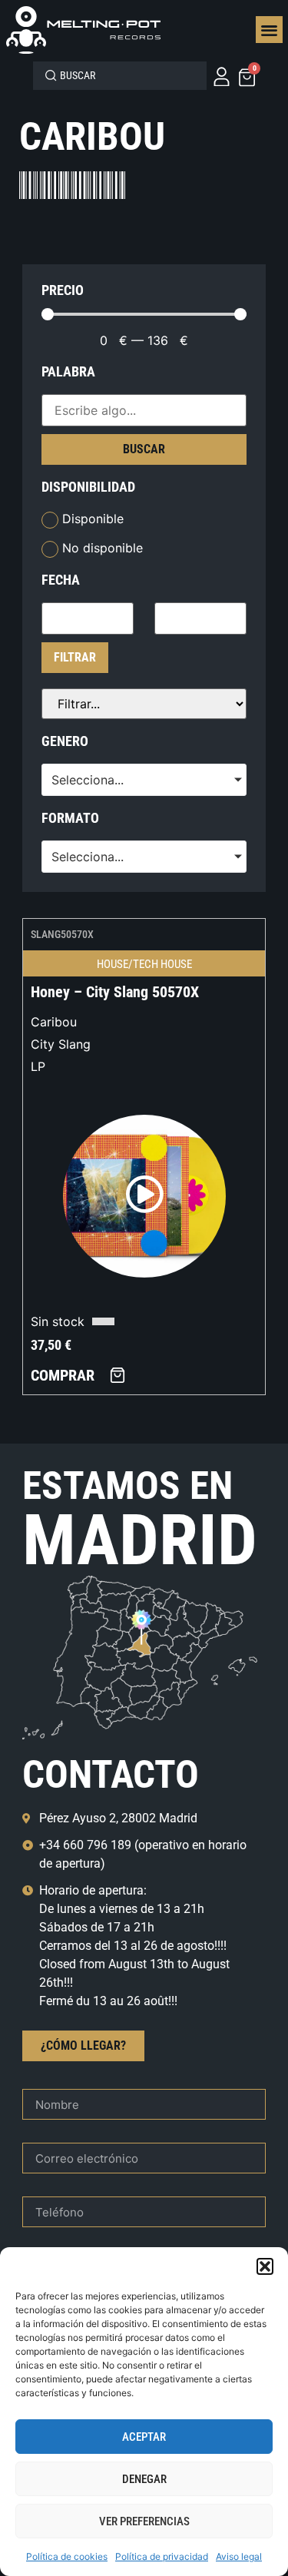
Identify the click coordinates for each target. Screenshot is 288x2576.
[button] (265, 2266)
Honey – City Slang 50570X (115, 992)
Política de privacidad (162, 2556)
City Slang (61, 1044)
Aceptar (144, 2437)
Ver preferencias (144, 2521)
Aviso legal (239, 2556)
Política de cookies (67, 2556)
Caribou (54, 1022)
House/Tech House (144, 964)
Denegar (144, 2479)
